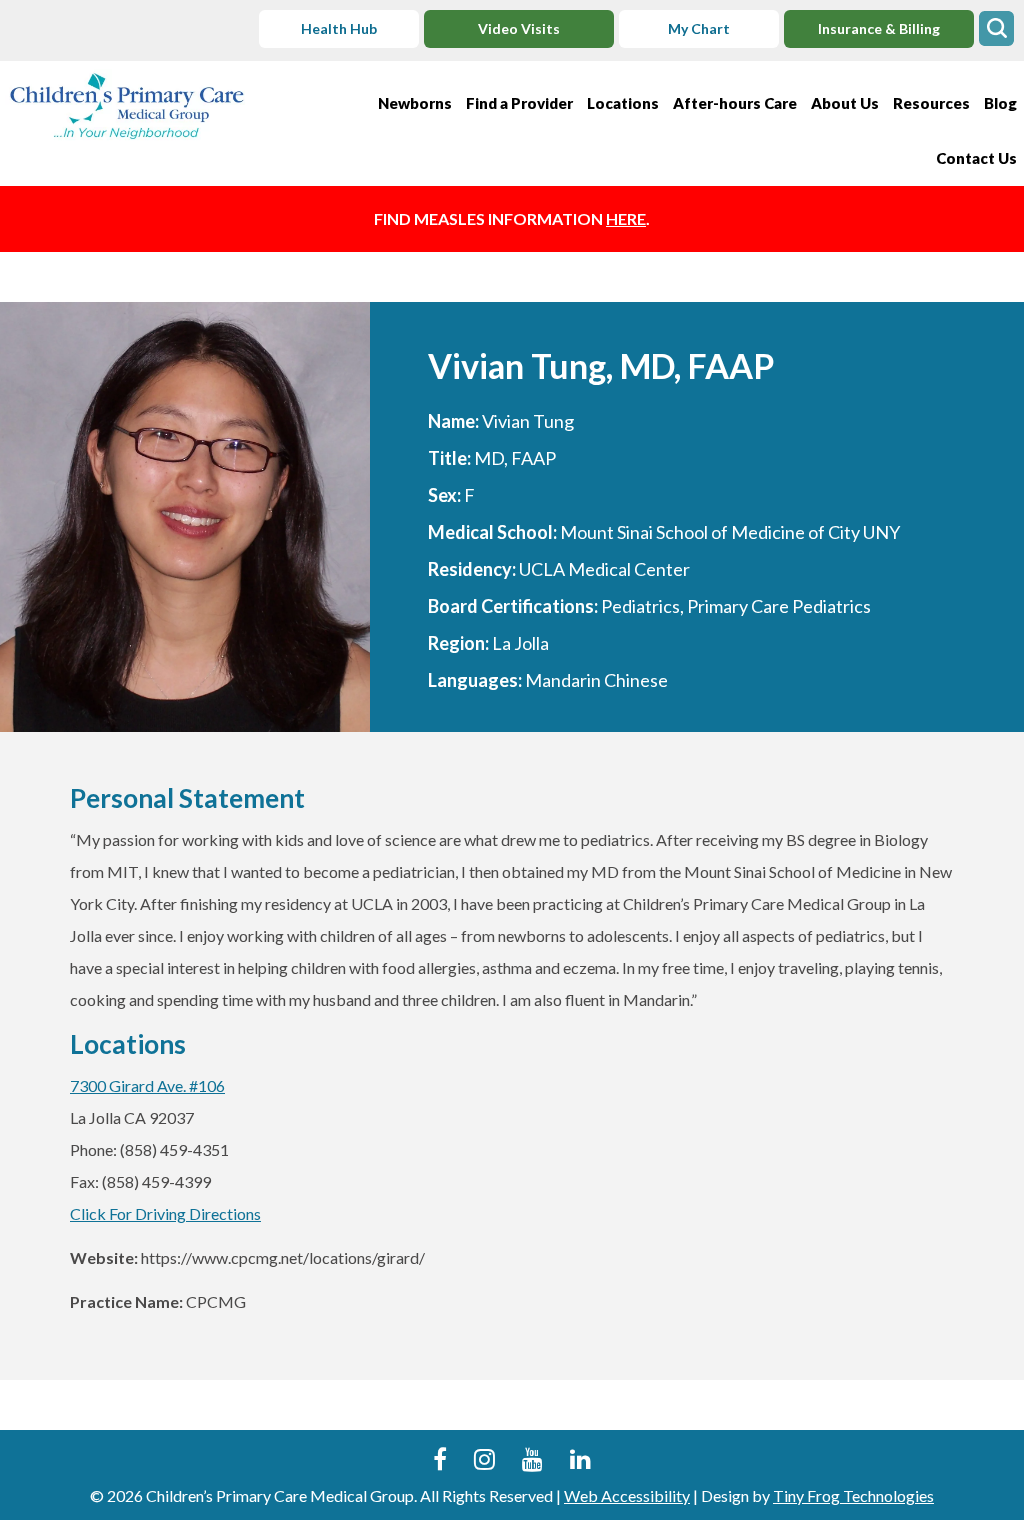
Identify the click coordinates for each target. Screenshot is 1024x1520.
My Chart (699, 28)
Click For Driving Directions (165, 1213)
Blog (1000, 103)
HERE (626, 218)
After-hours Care (735, 103)
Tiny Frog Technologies (853, 1495)
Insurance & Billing (879, 28)
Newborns (415, 103)
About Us (845, 103)
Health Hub (339, 28)
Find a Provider (519, 103)
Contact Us (976, 158)
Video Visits (519, 28)
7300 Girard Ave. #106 (147, 1085)
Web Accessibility (627, 1495)
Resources (931, 103)
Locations (623, 103)
